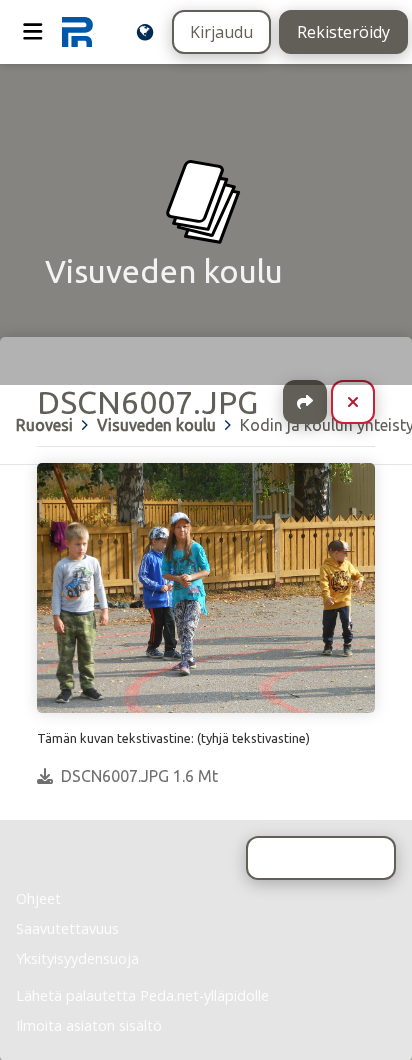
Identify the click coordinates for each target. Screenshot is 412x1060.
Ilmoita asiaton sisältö (89, 1025)
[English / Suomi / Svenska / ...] (145, 32)
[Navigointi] (33, 32)
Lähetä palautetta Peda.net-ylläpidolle (142, 995)
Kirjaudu (221, 32)
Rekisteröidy (343, 32)
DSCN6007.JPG (147, 402)
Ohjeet (38, 898)
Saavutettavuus (67, 928)
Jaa (305, 402)
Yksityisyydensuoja (77, 958)
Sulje (369, 402)
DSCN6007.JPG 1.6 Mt (139, 776)
